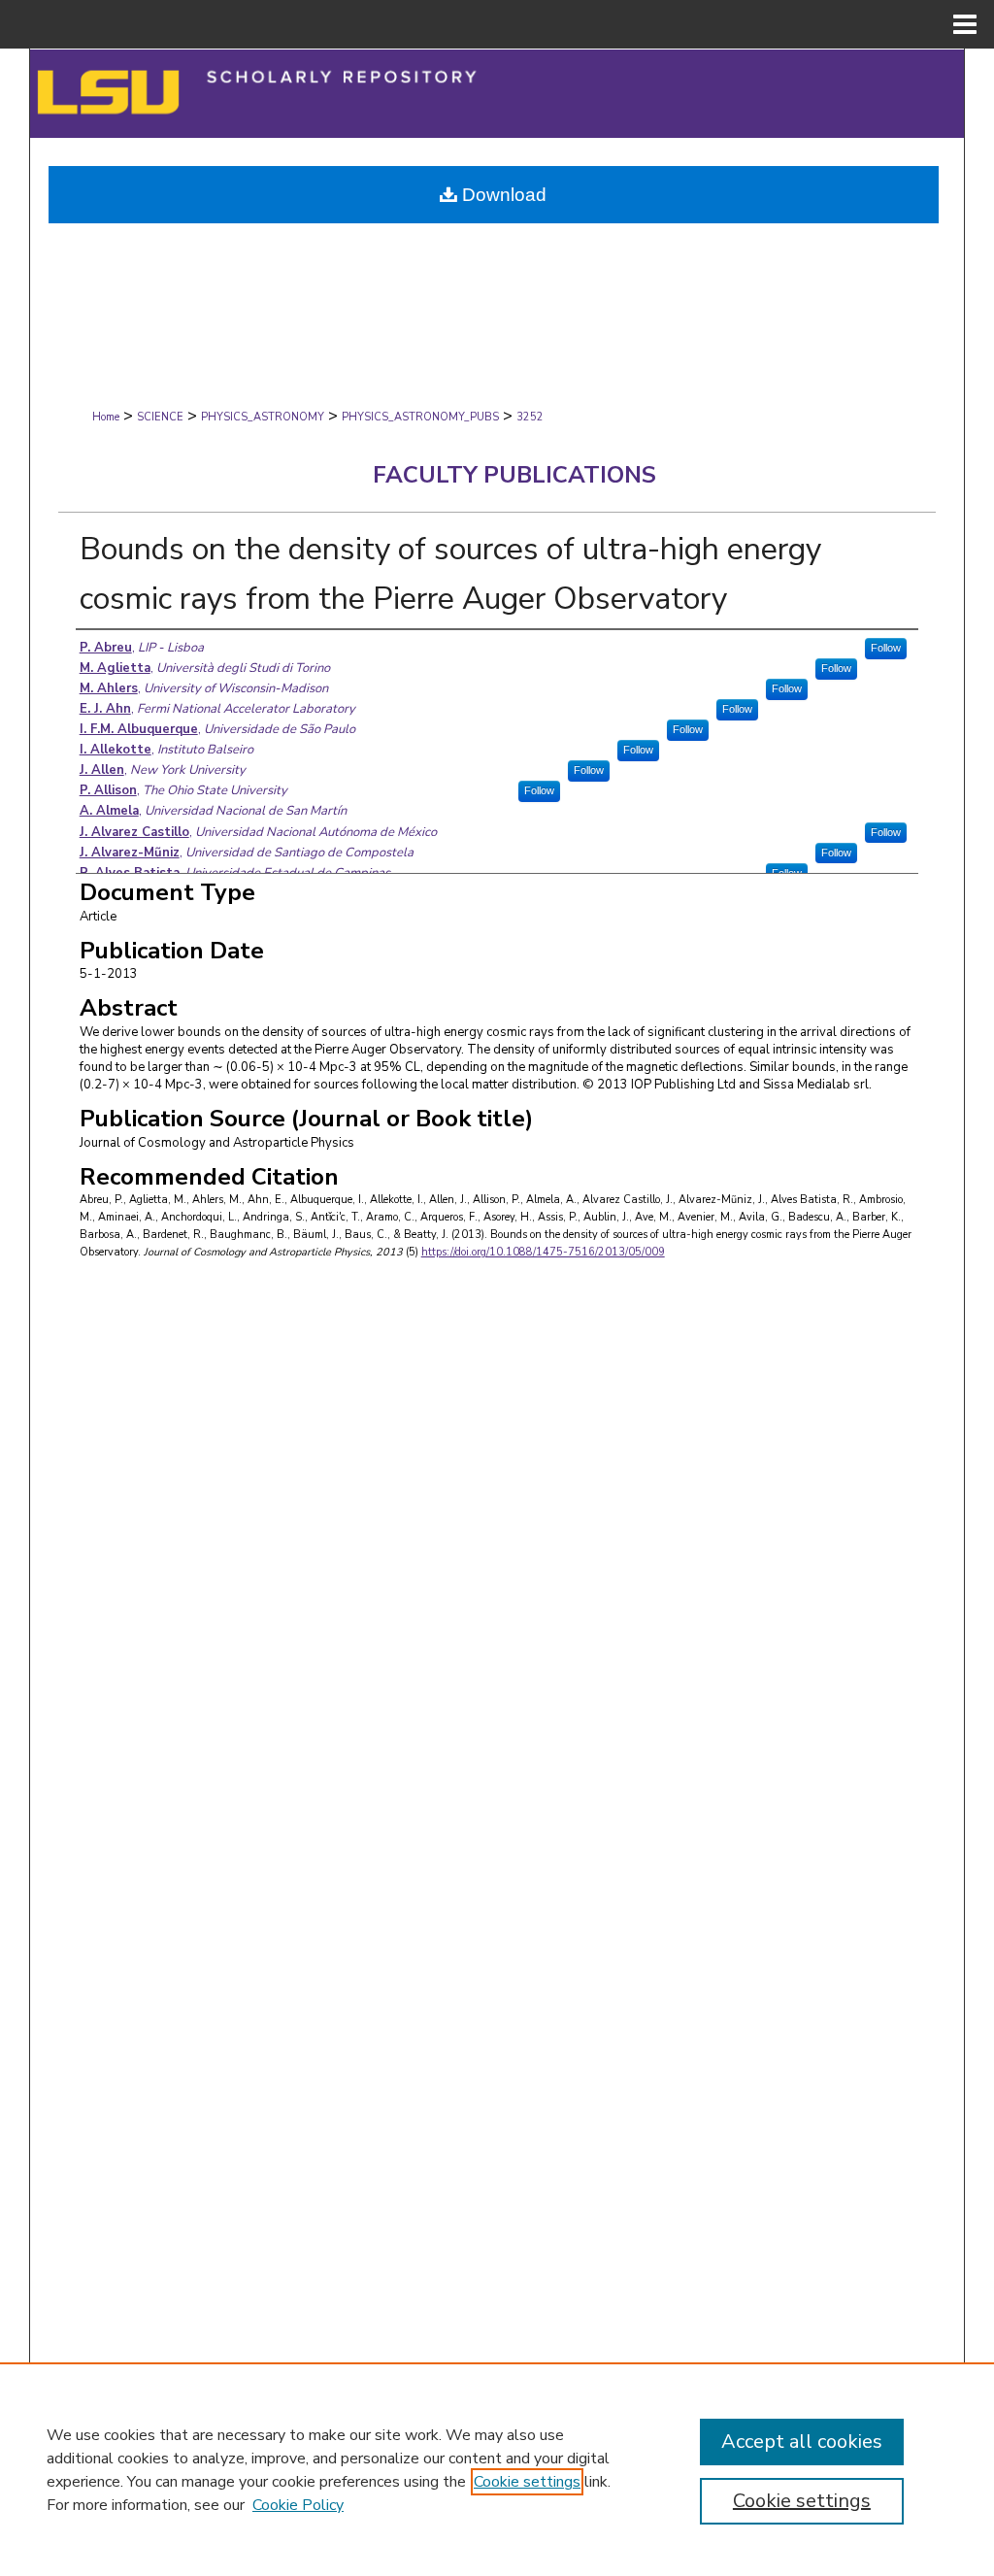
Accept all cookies (802, 2442)
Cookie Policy (298, 2505)
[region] (497, 2469)
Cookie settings (527, 2482)
